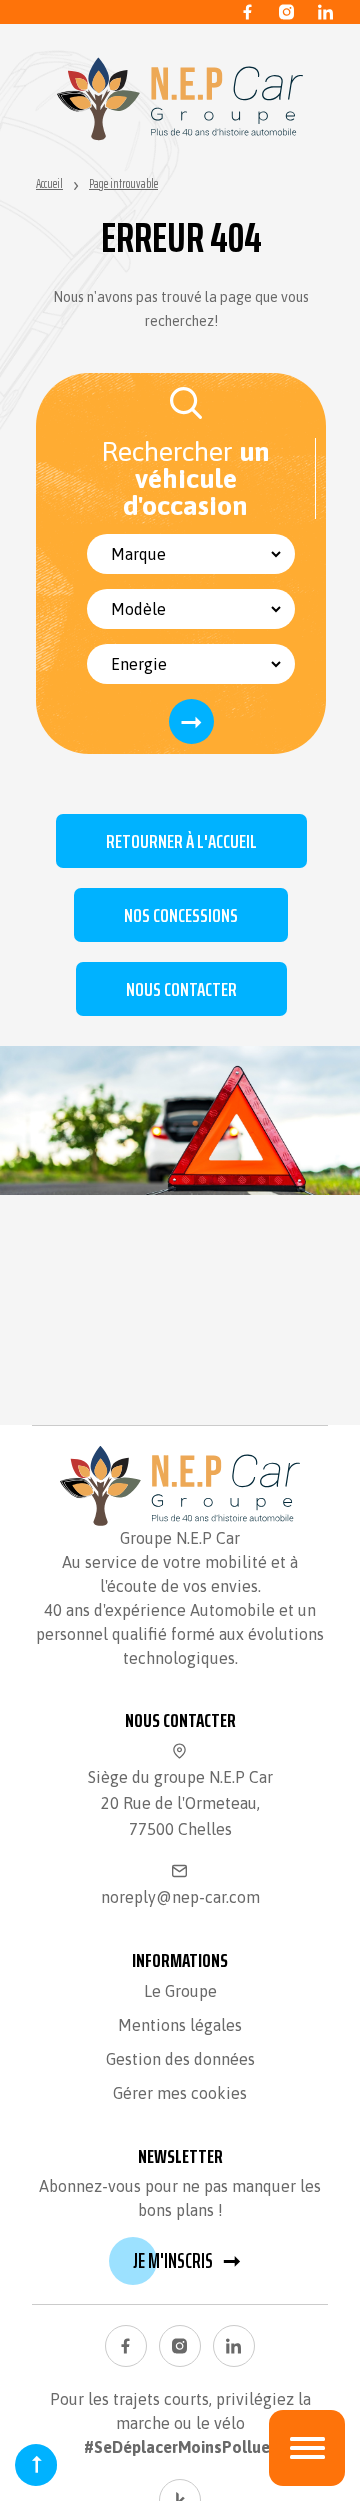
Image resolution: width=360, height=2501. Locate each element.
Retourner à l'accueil (181, 841)
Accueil (49, 184)
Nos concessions (181, 915)
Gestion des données (180, 2059)
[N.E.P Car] (180, 99)
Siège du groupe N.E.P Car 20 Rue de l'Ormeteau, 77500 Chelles (180, 1803)
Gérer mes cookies (180, 2093)
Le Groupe (180, 1991)
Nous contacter (181, 989)
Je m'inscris (187, 2260)
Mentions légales (180, 2025)
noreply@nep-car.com (180, 1897)
